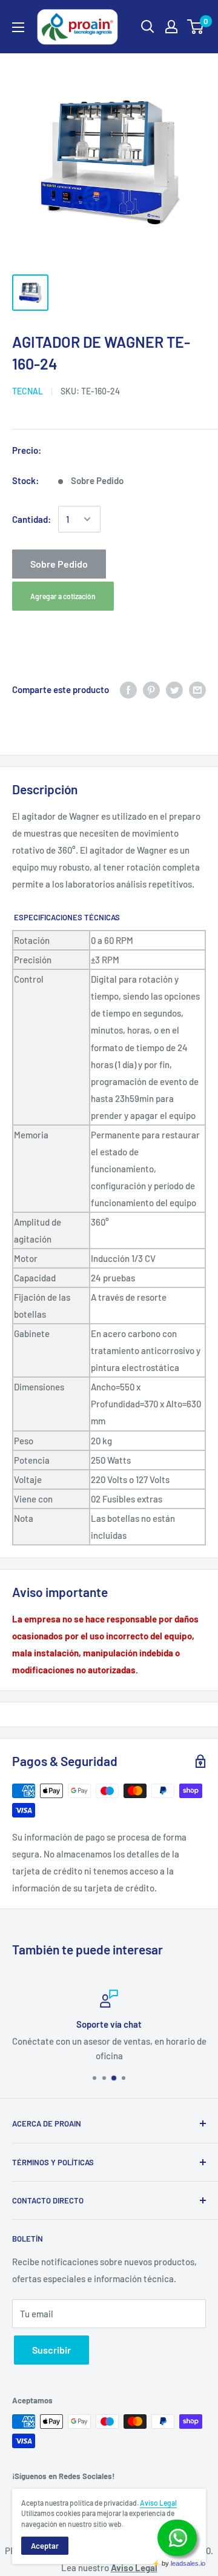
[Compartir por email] (197, 689)
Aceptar (45, 2546)
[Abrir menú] (18, 27)
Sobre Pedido (59, 564)
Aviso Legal (158, 2503)
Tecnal (28, 391)
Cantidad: (31, 519)
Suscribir (51, 2350)
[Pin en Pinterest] (151, 689)
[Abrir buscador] (148, 27)
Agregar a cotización (63, 596)
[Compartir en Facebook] (128, 689)
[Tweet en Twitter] (174, 689)
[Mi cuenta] (171, 27)
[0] (196, 27)
